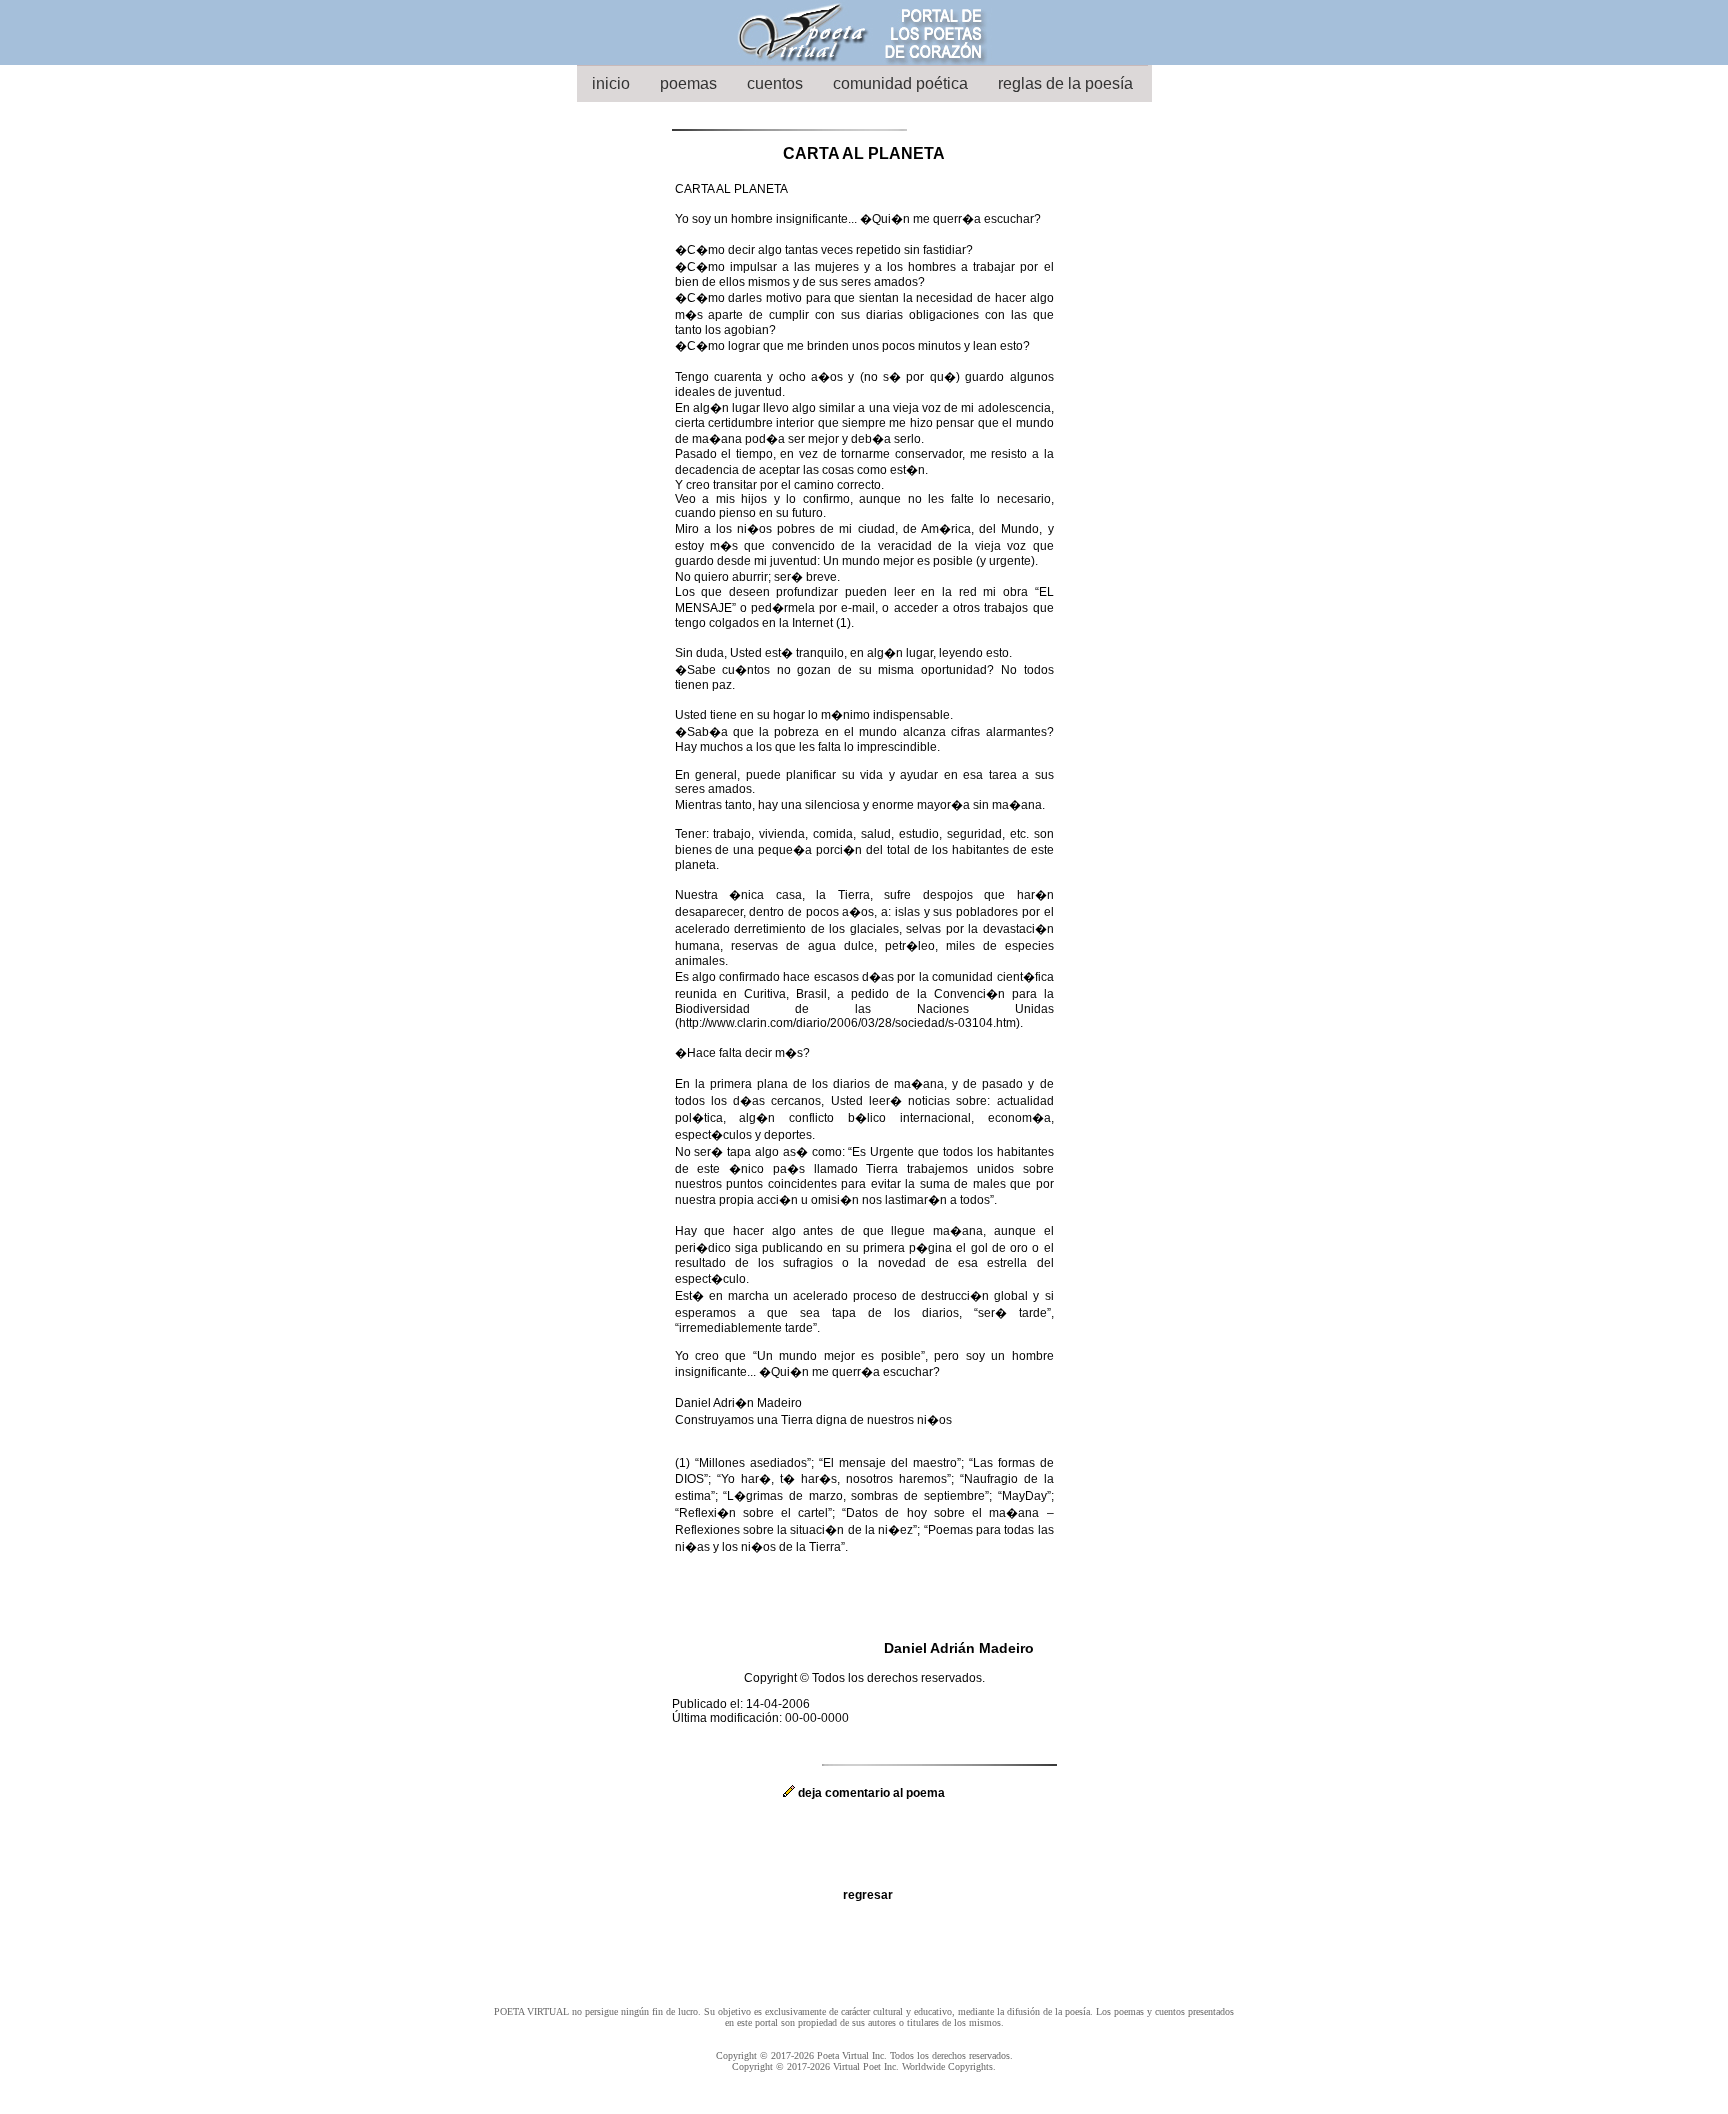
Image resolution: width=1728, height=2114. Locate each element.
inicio (611, 83)
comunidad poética (900, 83)
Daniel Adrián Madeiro (959, 1648)
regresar (868, 1895)
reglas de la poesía (1065, 83)
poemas (688, 83)
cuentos (775, 83)
